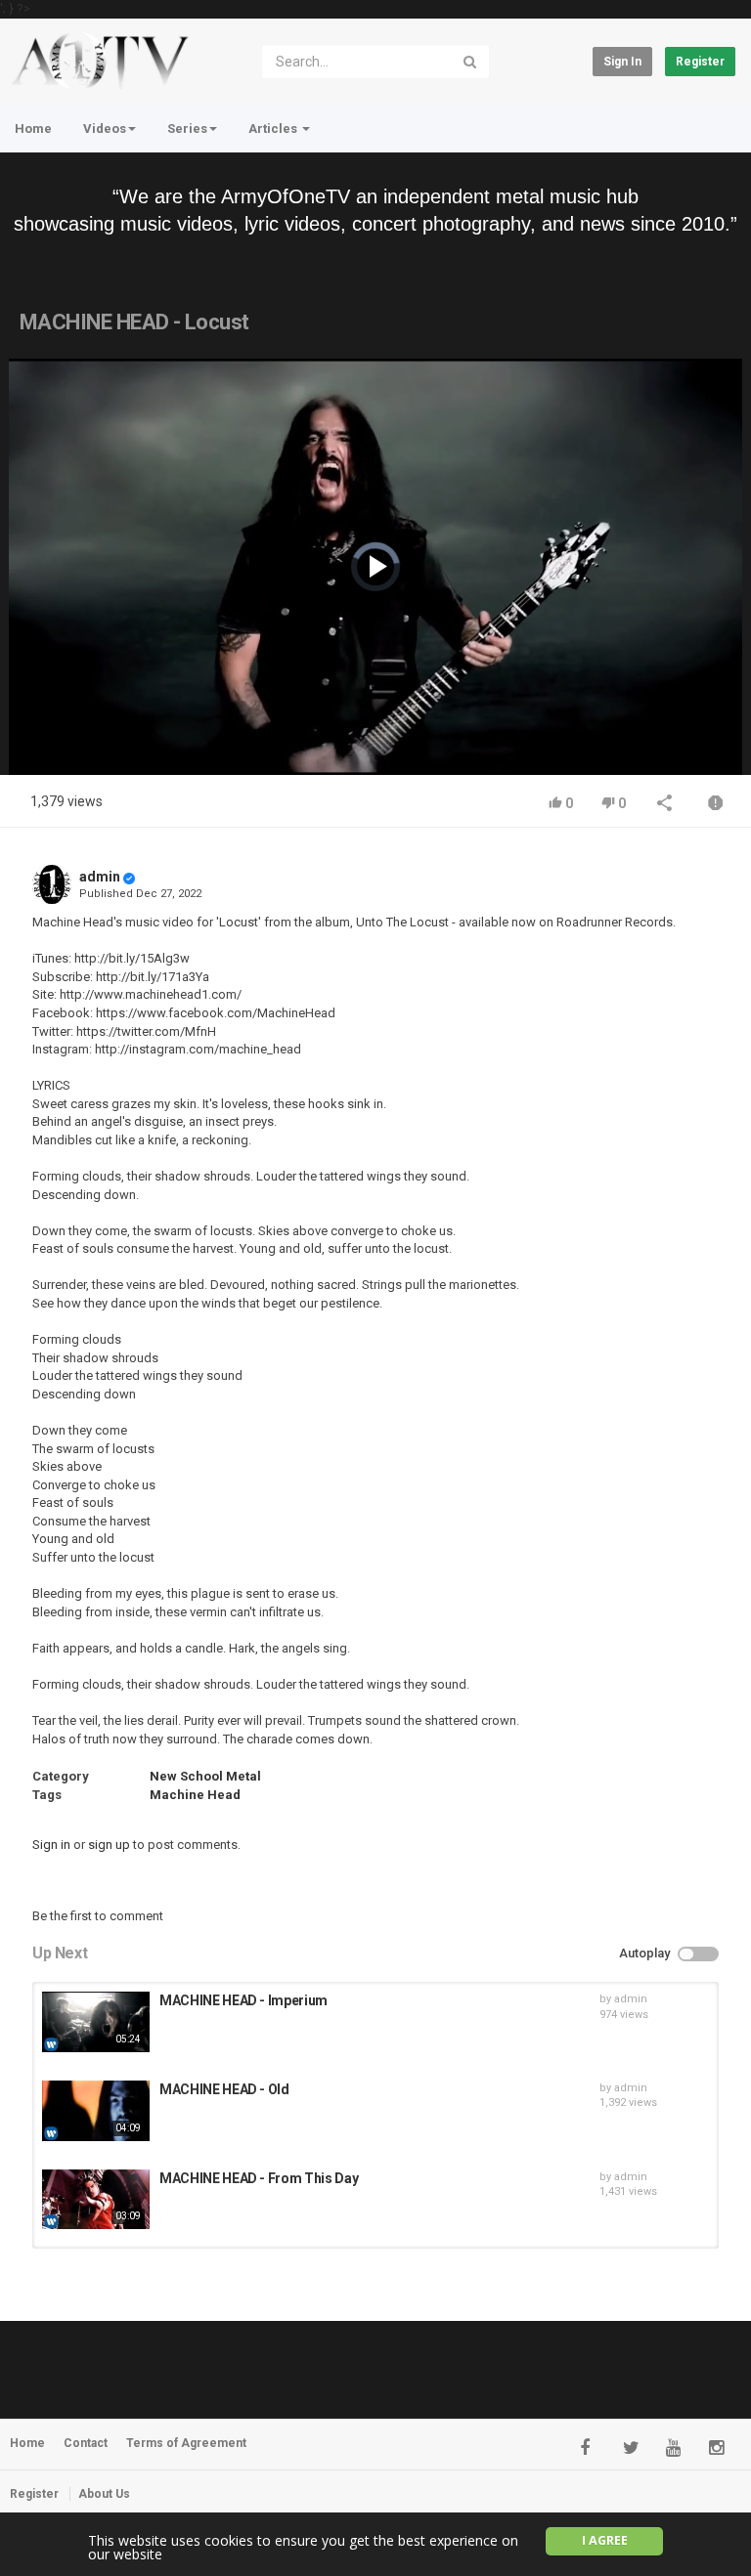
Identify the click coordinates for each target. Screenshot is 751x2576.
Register (700, 62)
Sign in (622, 62)
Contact (86, 2443)
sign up (109, 1845)
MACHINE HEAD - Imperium (243, 2000)
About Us (104, 2494)
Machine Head (195, 1795)
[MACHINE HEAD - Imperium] (96, 2022)
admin (100, 877)
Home (33, 129)
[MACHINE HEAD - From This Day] (96, 2200)
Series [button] (187, 129)
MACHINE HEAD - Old (224, 2089)
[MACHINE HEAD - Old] (96, 2111)
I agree (605, 2540)
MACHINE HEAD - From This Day (259, 2178)
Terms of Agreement (186, 2443)
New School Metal (205, 1776)
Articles (274, 129)
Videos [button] (105, 129)
